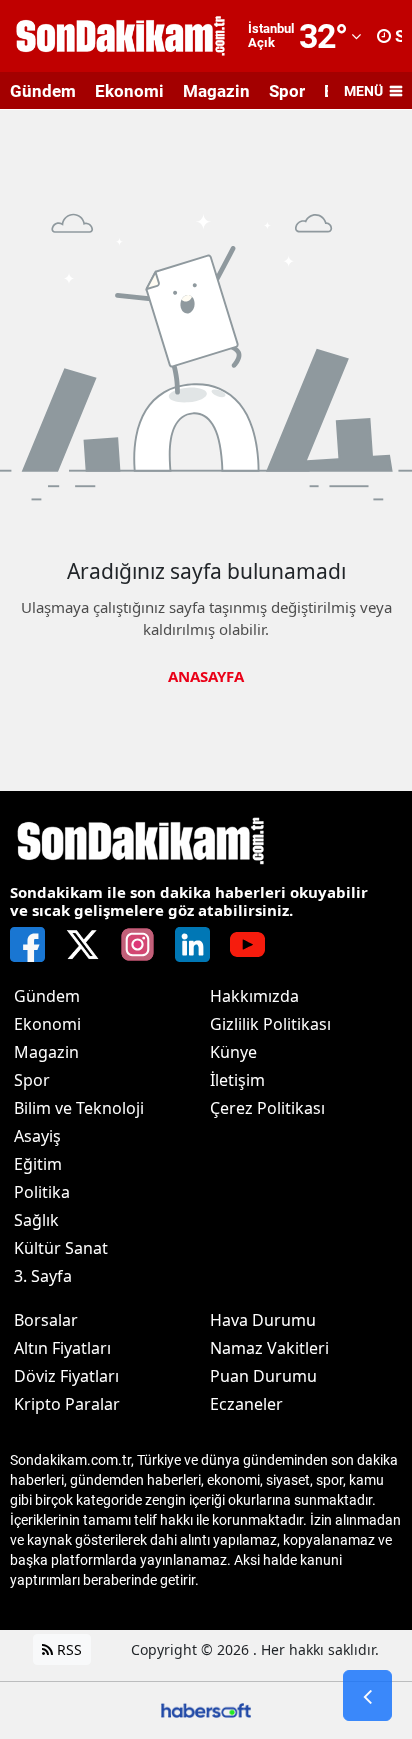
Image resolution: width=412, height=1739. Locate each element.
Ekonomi (129, 91)
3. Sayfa (43, 1276)
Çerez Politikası (267, 1108)
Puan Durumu (263, 1376)
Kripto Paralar (67, 1404)
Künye (233, 1052)
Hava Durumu (263, 1320)
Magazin (216, 91)
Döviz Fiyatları (66, 1376)
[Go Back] (367, 1696)
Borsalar (46, 1320)
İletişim (237, 1080)
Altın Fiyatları (62, 1348)
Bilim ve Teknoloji (79, 1108)
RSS (67, 1649)
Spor (287, 91)
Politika (42, 1192)
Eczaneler (246, 1404)
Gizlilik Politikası (270, 1024)
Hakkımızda (254, 996)
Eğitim (38, 1164)
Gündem (43, 91)
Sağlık (36, 1220)
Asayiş (37, 1136)
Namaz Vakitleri (269, 1348)
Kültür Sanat (61, 1248)
